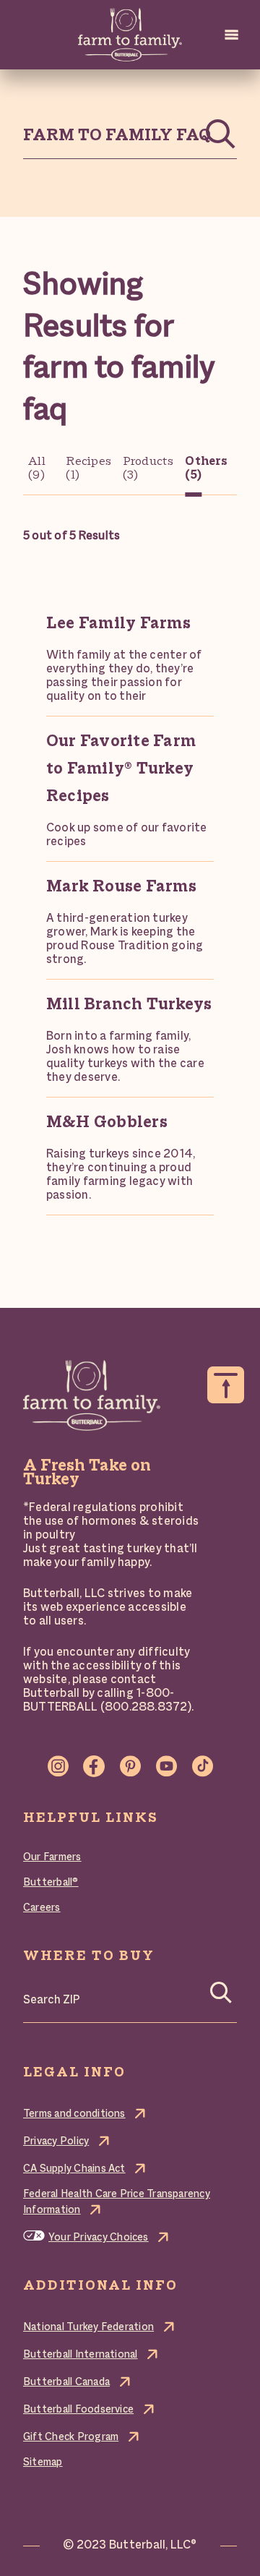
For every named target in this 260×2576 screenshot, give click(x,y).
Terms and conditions (74, 2114)
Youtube (166, 1766)
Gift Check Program (71, 2437)
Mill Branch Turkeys (129, 1005)
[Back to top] (226, 1385)
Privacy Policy (56, 2141)
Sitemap (43, 2462)
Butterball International (81, 2355)
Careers (42, 1908)
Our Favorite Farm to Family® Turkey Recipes (121, 769)
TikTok (202, 1766)
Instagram (58, 1766)
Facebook (94, 1766)
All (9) (37, 469)
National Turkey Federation (88, 2327)
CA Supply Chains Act (74, 2169)
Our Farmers (52, 1857)
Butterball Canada (66, 2382)
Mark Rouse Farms (121, 887)
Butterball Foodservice (78, 2410)
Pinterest (130, 1766)
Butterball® (51, 1883)
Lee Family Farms (118, 624)
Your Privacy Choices (99, 2238)
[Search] (221, 1997)
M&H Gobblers (107, 1123)
